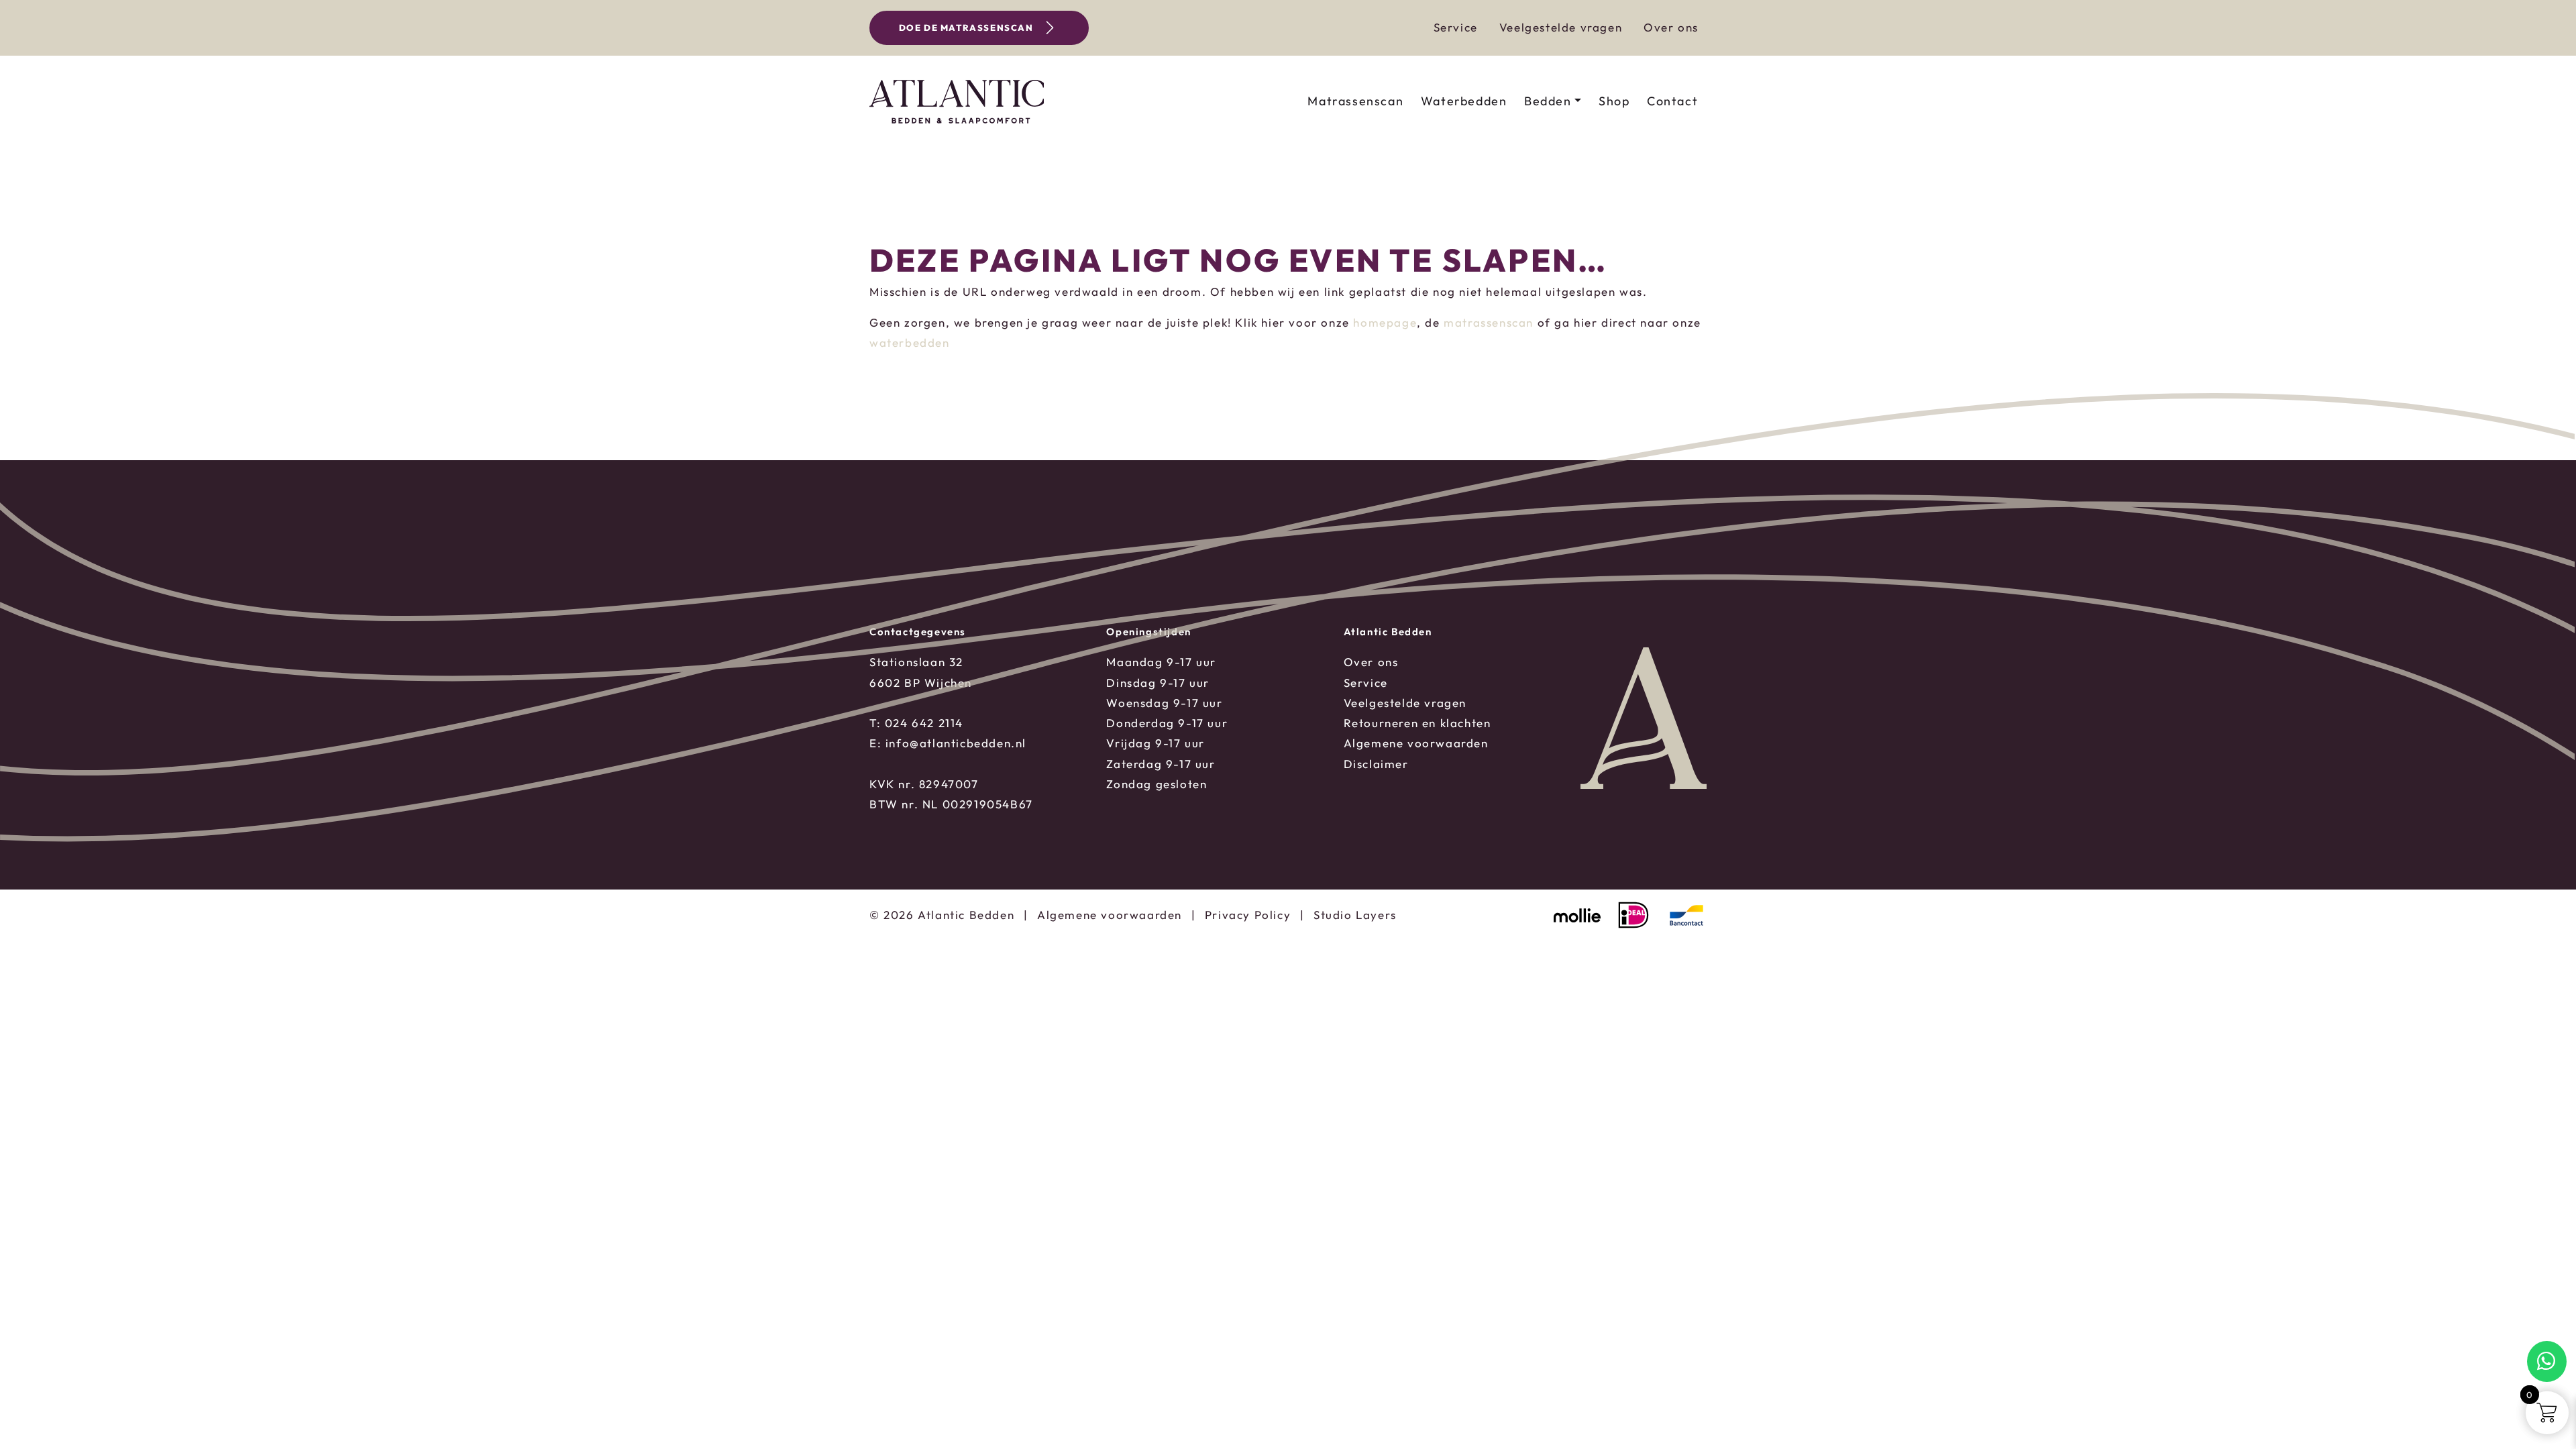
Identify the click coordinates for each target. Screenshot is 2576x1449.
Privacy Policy (1248, 915)
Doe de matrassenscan (966, 28)
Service (1456, 27)
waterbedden (910, 342)
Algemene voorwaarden (1110, 915)
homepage (1385, 322)
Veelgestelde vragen (1561, 27)
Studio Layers (1355, 915)
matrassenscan (1489, 322)
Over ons (1671, 27)
